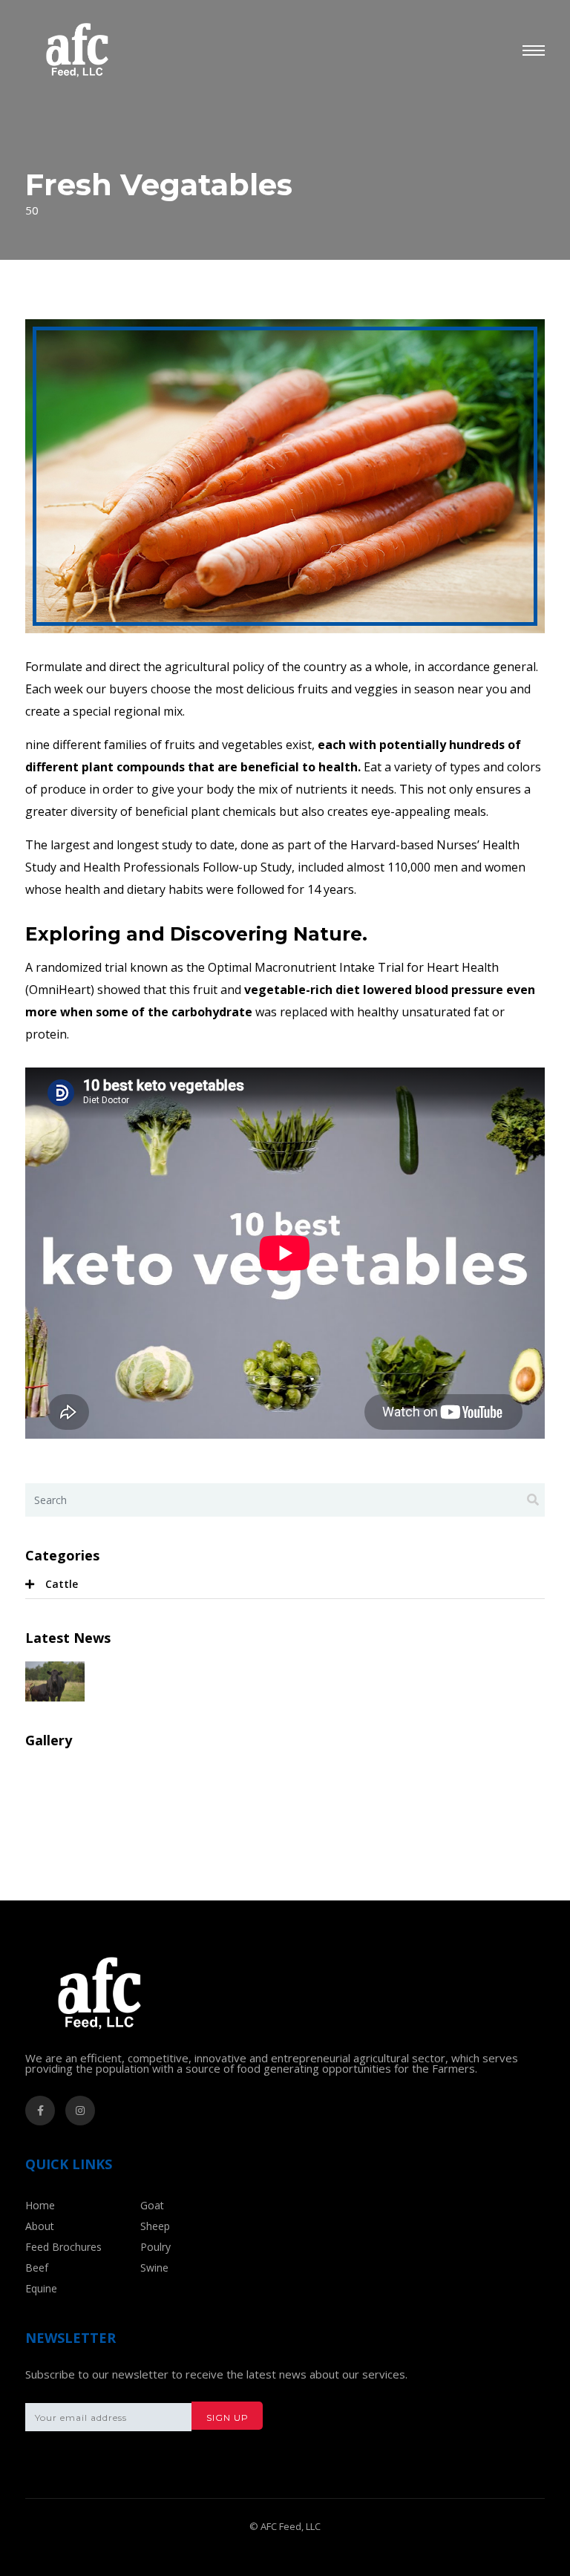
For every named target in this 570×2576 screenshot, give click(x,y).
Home (40, 2205)
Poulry (155, 2247)
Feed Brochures (63, 2247)
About (40, 2226)
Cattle (62, 1584)
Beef (37, 2268)
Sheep (155, 2226)
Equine (41, 2288)
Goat (152, 2205)
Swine (154, 2268)
